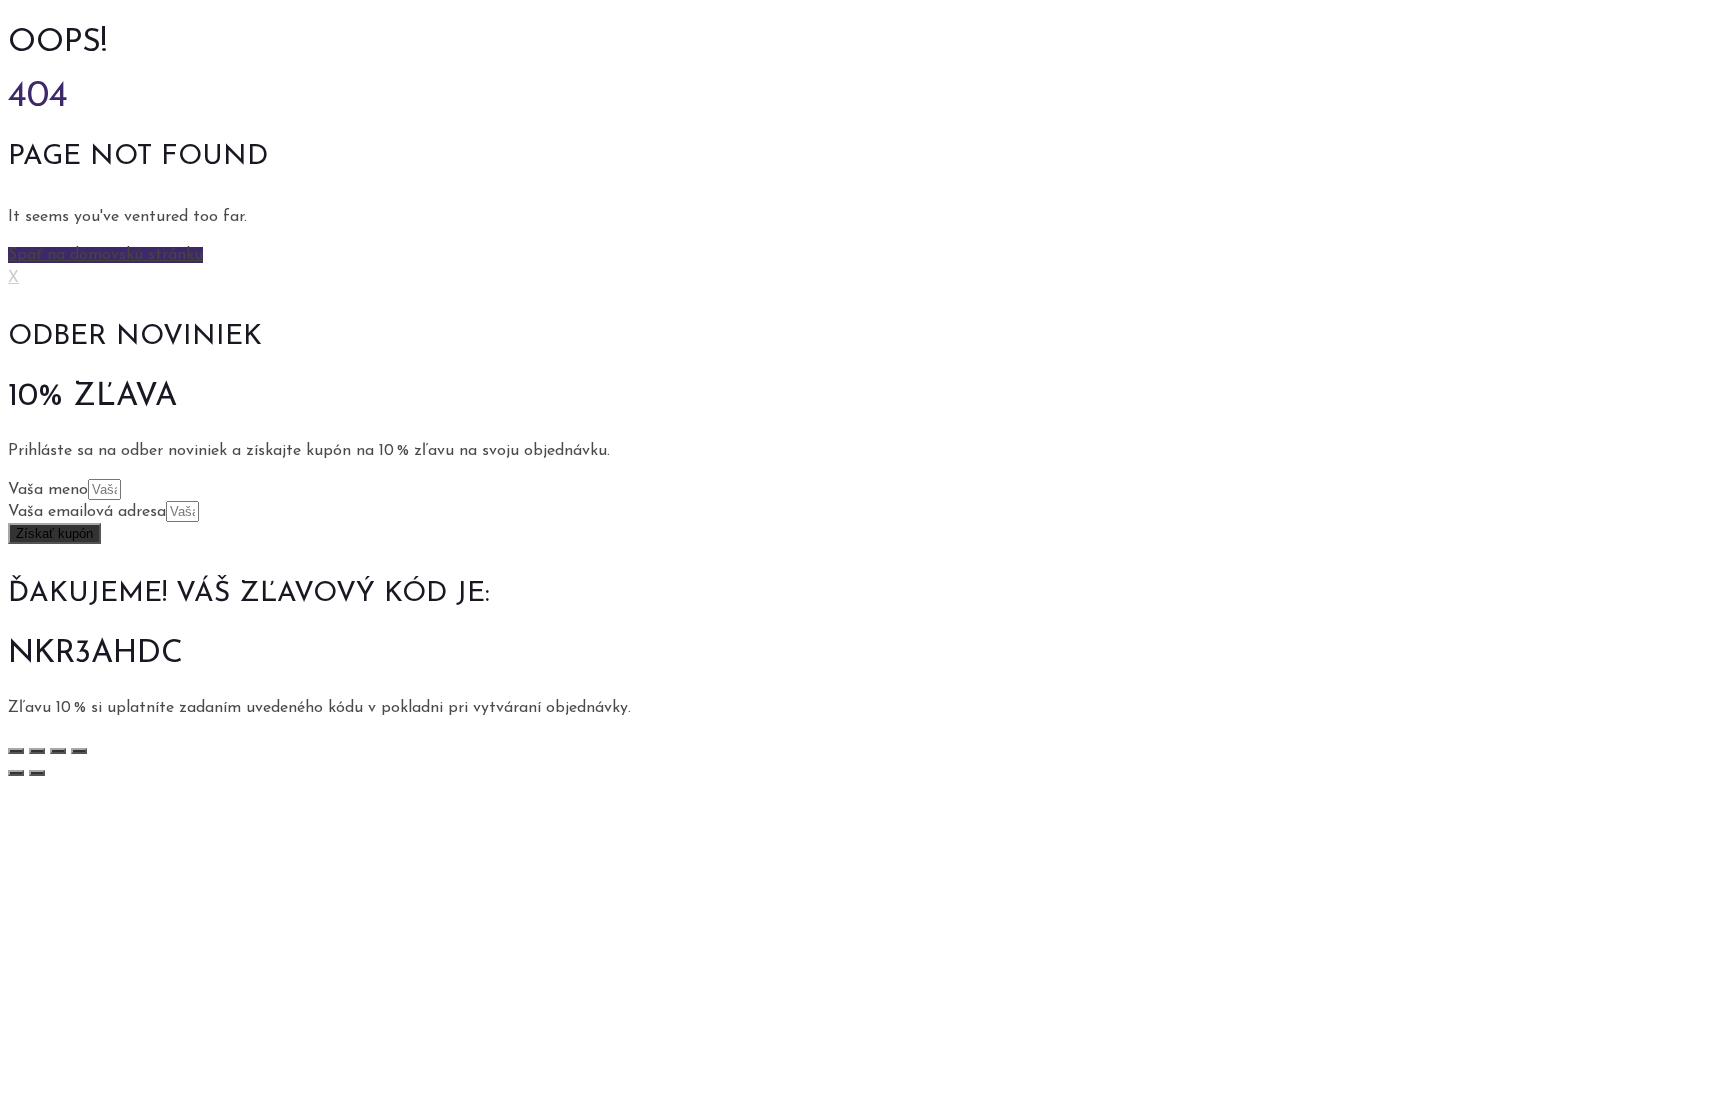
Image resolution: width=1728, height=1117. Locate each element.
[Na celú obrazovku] (58, 751)
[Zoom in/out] (79, 751)
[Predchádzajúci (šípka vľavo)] (16, 773)
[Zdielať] (37, 751)
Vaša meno (48, 490)
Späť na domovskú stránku (105, 255)
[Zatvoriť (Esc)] (16, 751)
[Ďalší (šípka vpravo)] (37, 773)
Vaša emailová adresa (87, 512)
